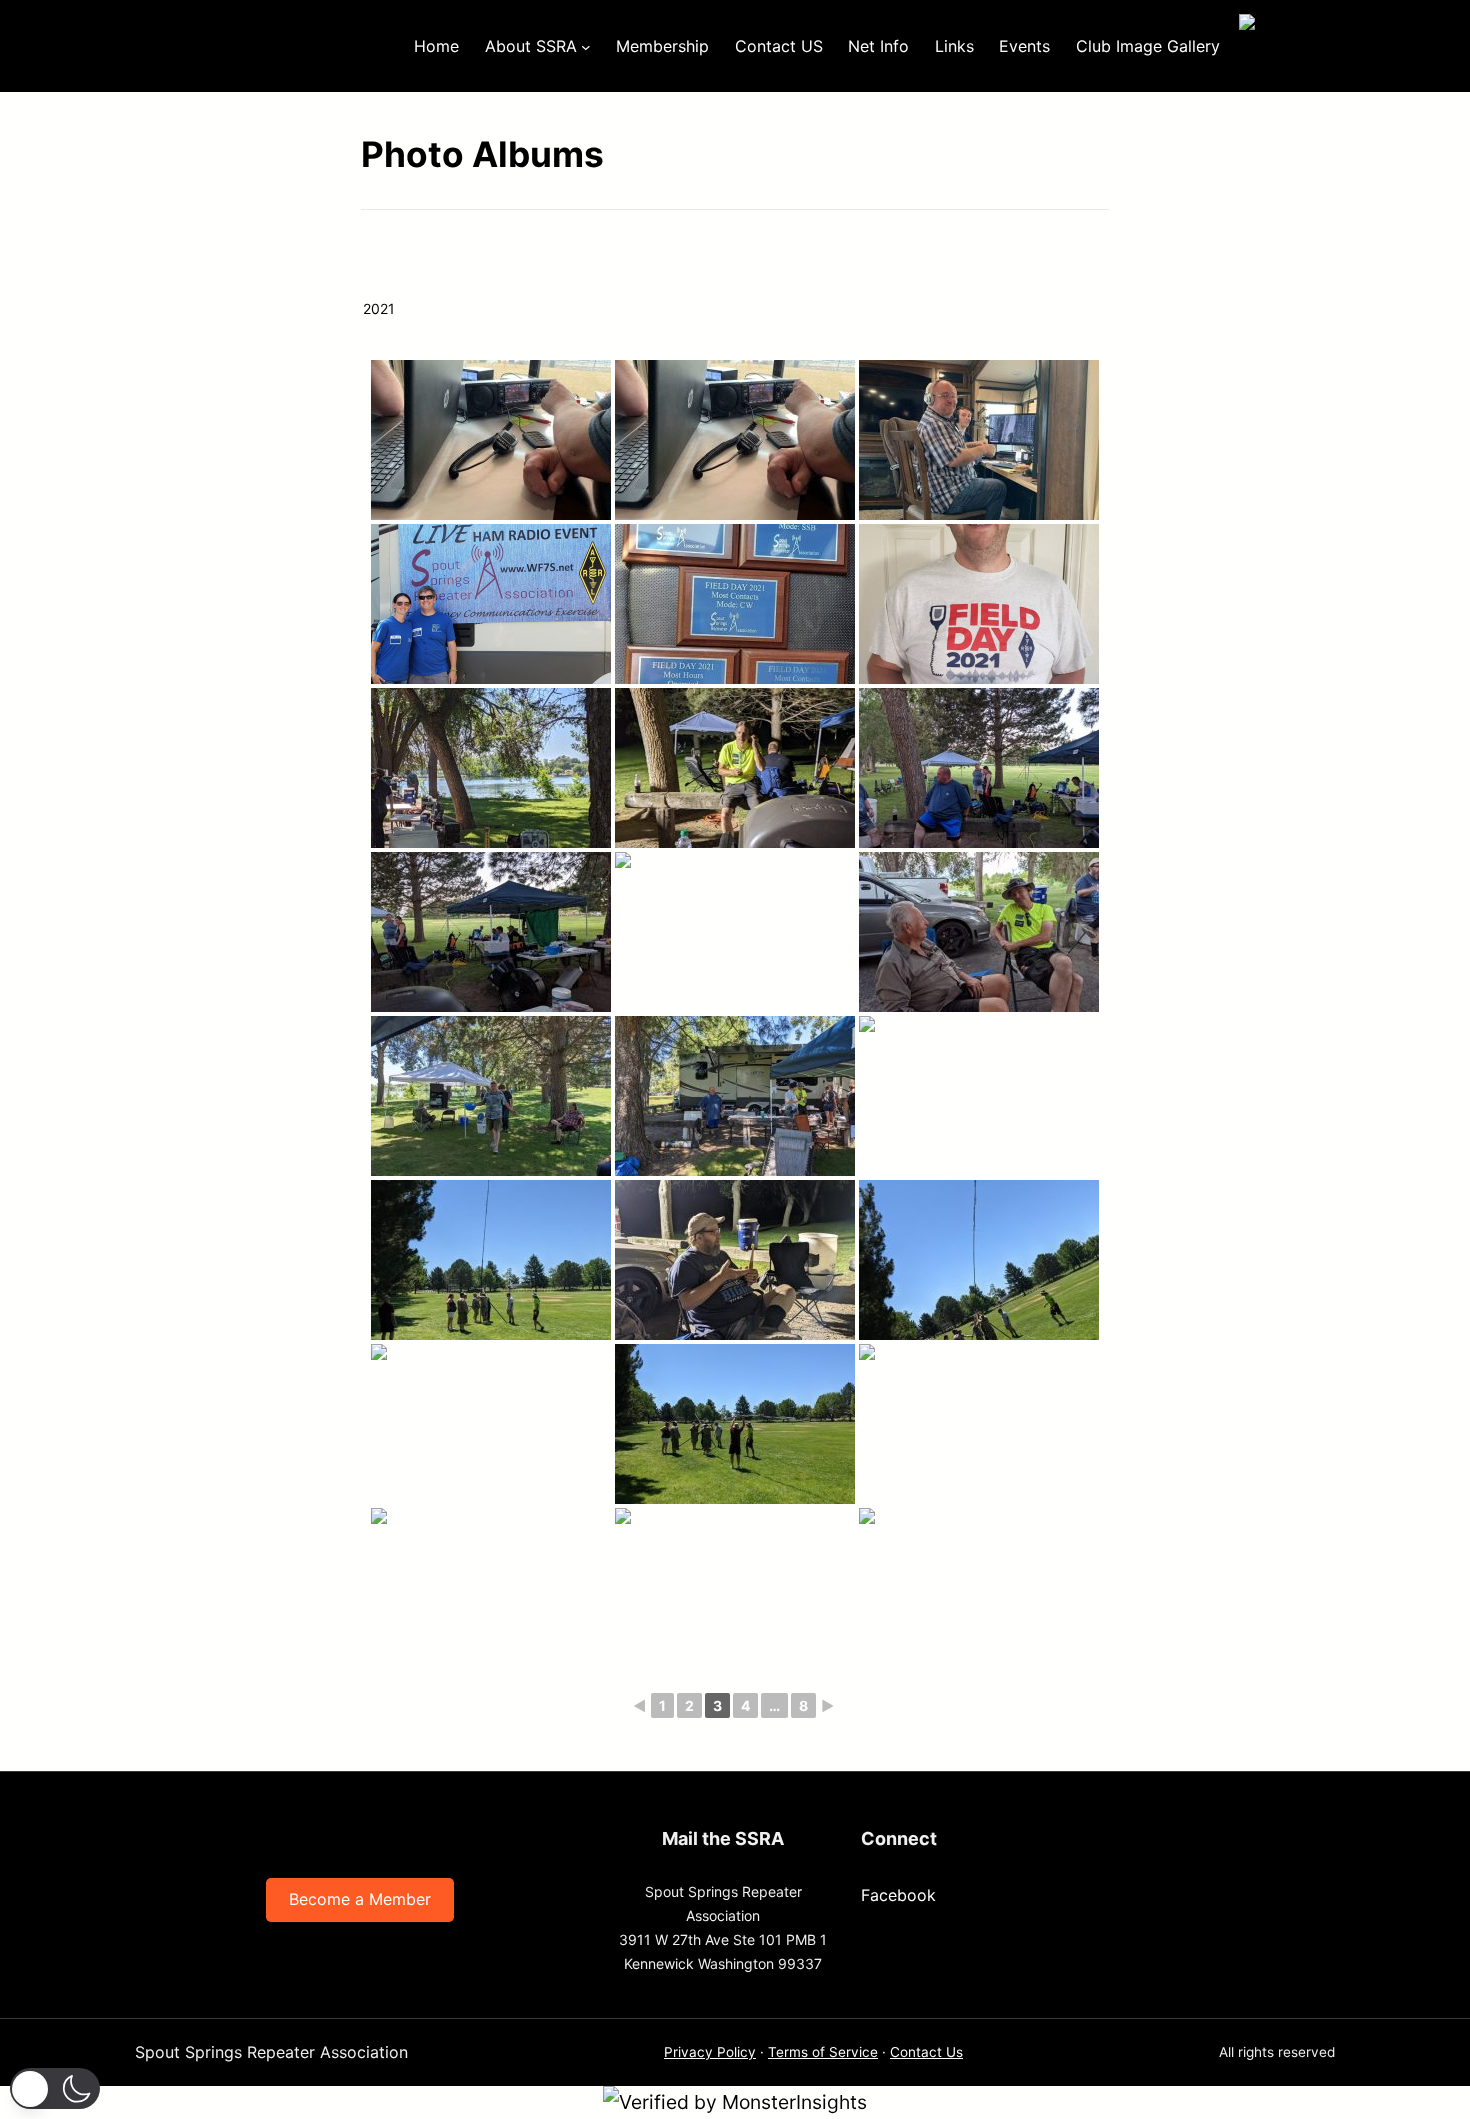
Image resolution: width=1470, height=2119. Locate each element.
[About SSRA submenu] (586, 46)
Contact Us (926, 2052)
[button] (55, 2088)
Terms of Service (823, 2052)
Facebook (898, 1895)
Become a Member (360, 1899)
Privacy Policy (710, 2052)
